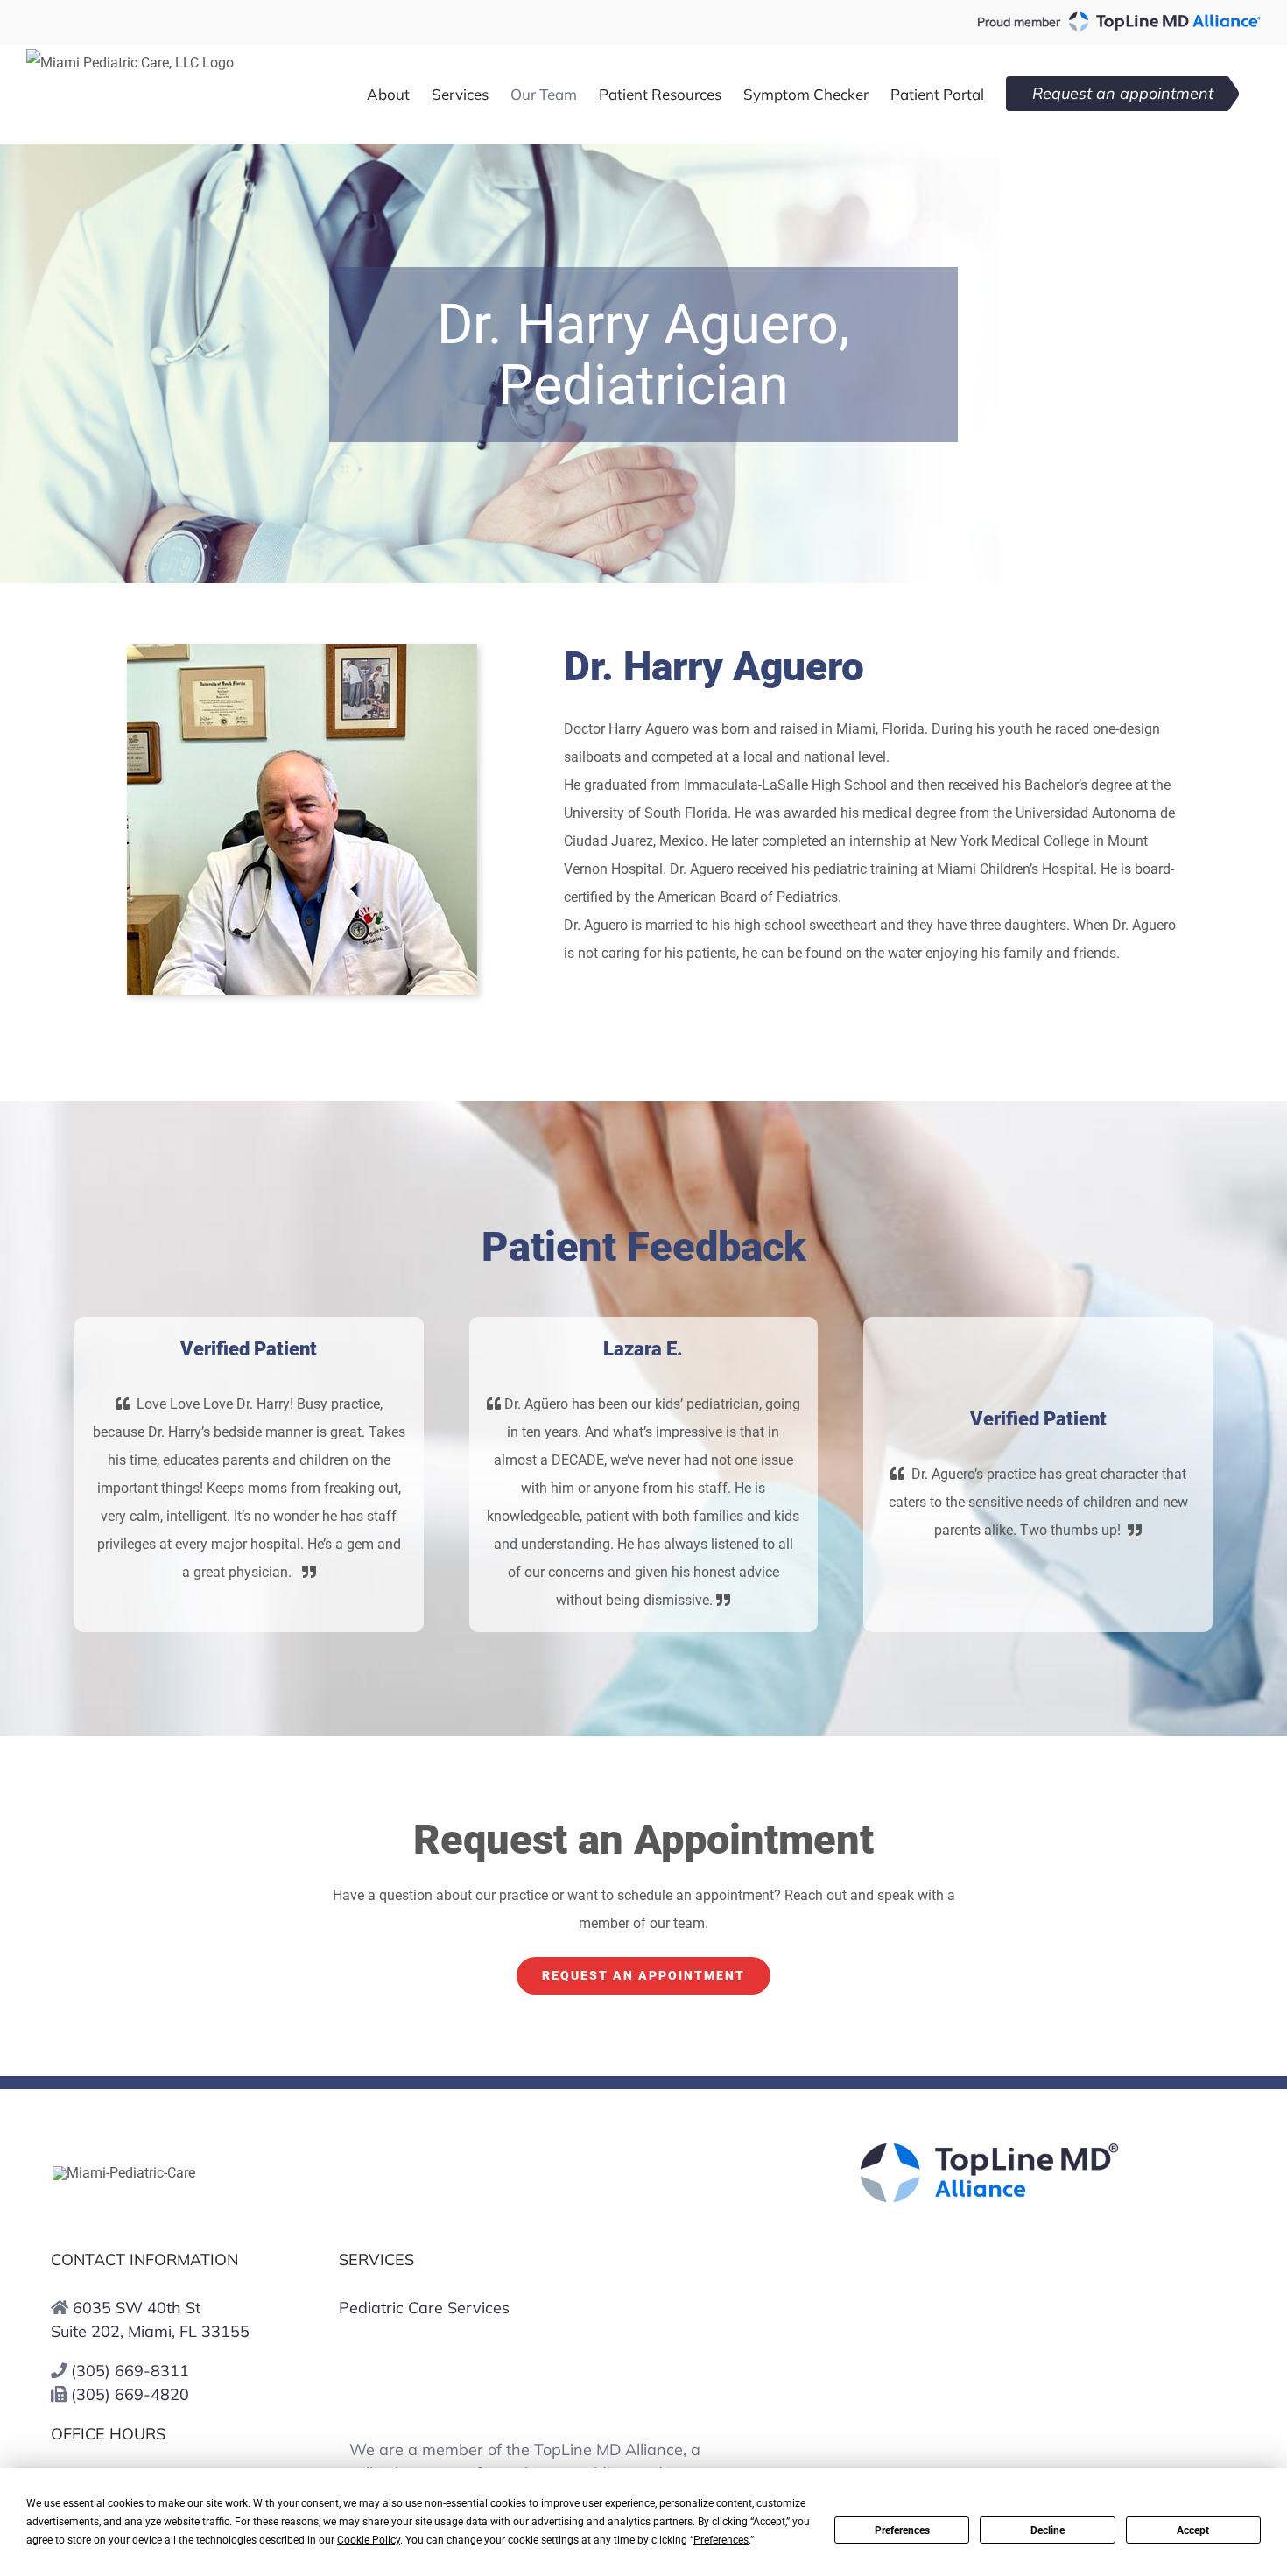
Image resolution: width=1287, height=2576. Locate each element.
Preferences (902, 2530)
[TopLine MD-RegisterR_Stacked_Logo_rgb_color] (989, 2148)
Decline (1048, 2530)
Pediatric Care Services (424, 2308)
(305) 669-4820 (130, 2394)
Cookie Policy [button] (369, 2540)
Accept (1193, 2530)
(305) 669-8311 (130, 2371)
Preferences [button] (721, 2540)
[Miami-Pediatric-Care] (124, 2173)
